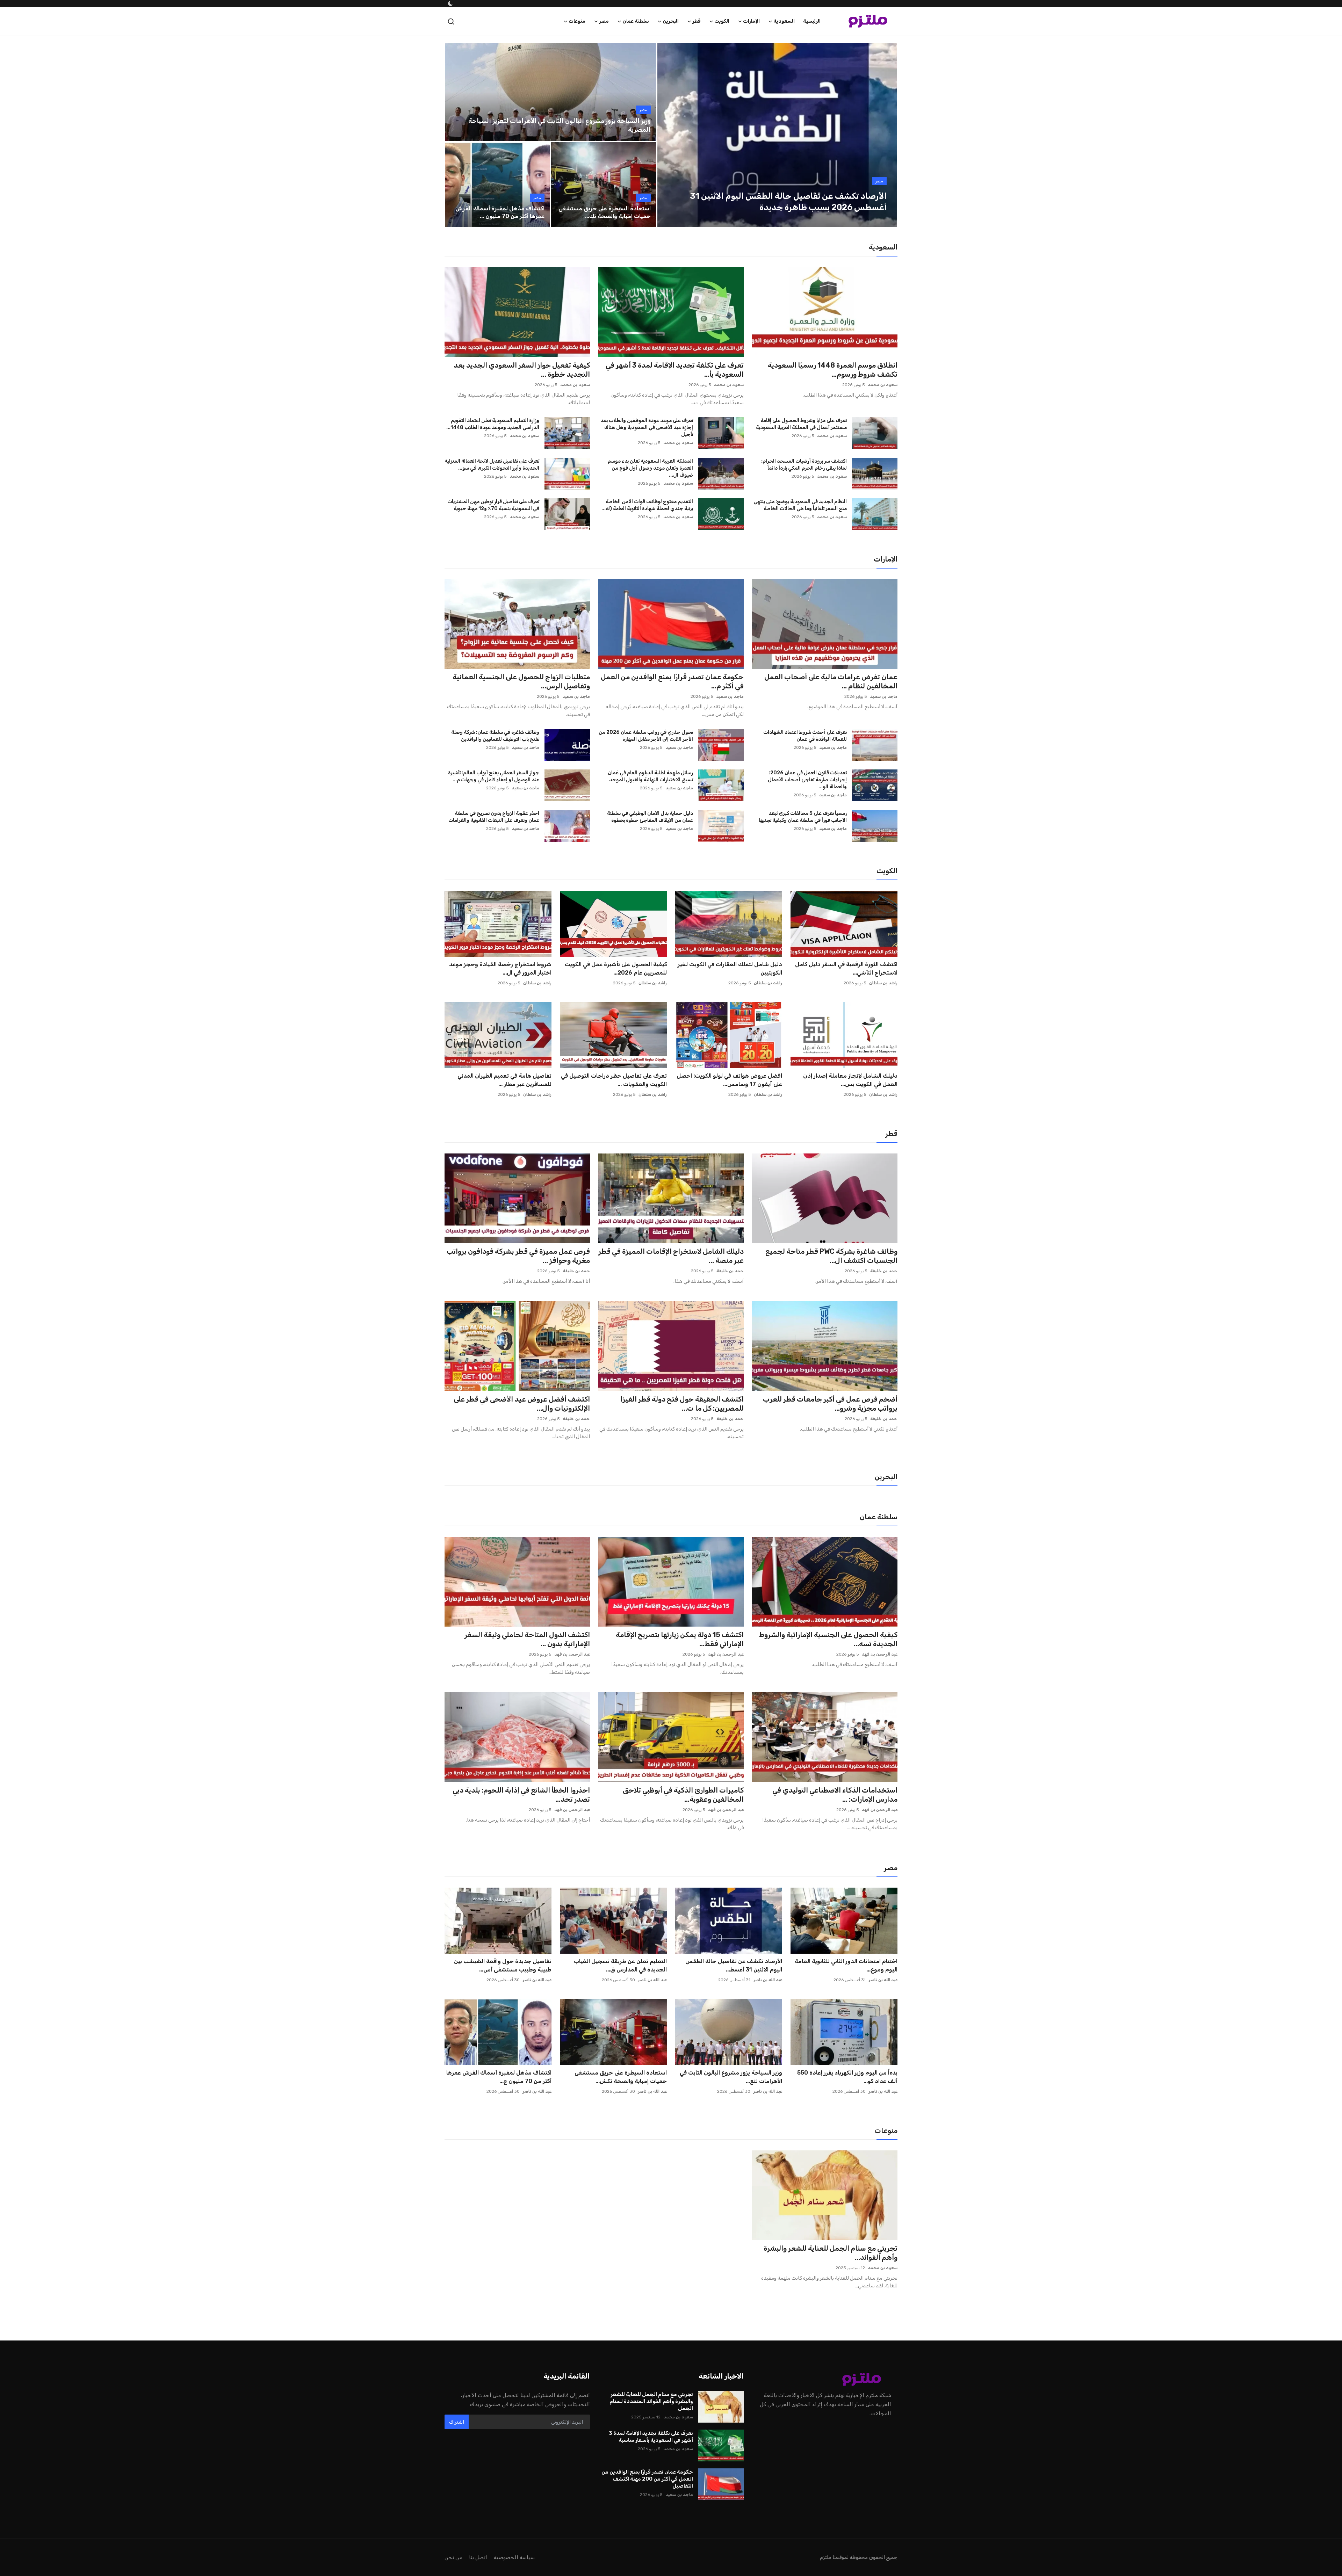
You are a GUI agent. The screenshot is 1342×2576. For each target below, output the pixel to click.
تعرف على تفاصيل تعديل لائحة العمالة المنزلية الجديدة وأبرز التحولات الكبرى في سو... (492, 465)
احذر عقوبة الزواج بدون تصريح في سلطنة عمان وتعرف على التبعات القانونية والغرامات (494, 817)
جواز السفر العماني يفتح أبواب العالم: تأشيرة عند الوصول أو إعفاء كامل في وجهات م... (494, 776)
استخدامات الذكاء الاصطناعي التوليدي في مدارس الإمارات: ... (835, 1795)
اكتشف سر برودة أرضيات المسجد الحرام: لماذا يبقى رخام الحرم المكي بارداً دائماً (804, 465)
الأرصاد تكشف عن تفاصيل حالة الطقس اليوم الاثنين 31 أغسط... (734, 1965)
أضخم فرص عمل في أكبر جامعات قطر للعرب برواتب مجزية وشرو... (830, 1404)
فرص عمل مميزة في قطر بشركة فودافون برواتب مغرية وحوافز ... (518, 1256)
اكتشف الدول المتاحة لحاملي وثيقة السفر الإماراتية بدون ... (527, 1639)
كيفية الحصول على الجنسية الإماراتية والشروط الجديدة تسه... (828, 1639)
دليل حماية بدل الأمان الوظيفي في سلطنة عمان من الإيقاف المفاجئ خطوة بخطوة (650, 817)
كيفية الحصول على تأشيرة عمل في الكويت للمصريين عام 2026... (616, 968)
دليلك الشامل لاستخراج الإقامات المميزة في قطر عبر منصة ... (671, 1256)
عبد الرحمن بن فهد (880, 1654)
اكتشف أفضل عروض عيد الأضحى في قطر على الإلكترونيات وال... (522, 1404)
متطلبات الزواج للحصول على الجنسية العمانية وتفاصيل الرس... (521, 681)
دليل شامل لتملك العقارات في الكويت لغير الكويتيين (730, 968)
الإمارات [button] (751, 21)
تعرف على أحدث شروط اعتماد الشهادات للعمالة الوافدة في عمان (805, 736)
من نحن (453, 2557)
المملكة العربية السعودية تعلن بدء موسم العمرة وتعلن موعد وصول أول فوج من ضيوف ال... (650, 468)
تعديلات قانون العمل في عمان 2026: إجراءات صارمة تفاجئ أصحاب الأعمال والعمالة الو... (807, 780)
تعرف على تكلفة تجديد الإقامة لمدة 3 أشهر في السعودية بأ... (675, 370)
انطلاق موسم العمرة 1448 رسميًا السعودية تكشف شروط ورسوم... (833, 370)
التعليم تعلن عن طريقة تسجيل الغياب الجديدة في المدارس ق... (620, 1965)
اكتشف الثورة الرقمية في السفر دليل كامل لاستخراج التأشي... (846, 968)
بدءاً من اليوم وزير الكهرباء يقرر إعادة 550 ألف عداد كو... (847, 2077)
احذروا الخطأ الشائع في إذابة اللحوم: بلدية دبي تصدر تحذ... (521, 1795)
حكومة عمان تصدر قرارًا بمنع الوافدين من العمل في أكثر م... (672, 681)
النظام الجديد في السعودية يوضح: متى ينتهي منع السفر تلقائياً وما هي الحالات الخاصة (800, 505)
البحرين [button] (671, 21)
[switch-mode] (450, 3)
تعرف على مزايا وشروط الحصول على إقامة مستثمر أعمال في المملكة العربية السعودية (801, 424)
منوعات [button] (577, 21)
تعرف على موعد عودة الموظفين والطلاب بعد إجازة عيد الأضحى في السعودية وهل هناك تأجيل (647, 428)
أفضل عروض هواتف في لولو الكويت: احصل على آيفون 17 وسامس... (729, 1080)
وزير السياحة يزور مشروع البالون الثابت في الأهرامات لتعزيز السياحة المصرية (560, 125)
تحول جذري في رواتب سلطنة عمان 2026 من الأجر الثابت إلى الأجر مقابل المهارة (646, 736)
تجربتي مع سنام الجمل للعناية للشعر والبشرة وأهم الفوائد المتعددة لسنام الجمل (651, 2401)
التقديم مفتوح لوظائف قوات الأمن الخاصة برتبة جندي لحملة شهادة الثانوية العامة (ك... (647, 505)
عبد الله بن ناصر (883, 1980)
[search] (451, 21)
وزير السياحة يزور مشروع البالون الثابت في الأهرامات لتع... (731, 2077)
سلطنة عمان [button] (636, 21)
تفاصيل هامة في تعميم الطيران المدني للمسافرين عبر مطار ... (504, 1080)
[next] (886, 135)
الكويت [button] (722, 21)
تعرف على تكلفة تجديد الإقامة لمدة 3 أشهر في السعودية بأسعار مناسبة (651, 2437)
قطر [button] (697, 21)
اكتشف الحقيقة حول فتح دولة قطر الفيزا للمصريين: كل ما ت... (682, 1404)
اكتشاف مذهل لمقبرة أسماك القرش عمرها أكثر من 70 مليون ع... (499, 2077)
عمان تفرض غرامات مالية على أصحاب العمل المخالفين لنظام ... (831, 681)
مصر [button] (604, 21)
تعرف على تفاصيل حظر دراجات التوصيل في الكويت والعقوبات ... (614, 1080)
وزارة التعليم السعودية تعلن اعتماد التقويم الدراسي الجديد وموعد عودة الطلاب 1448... (493, 424)
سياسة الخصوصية (514, 2557)
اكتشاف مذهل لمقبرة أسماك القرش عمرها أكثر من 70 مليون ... (500, 212)
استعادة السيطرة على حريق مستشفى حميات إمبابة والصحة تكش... (621, 2077)
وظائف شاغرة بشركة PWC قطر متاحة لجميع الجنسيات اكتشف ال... (831, 1256)
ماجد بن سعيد (884, 696)
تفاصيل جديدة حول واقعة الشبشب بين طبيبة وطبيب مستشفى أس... (503, 1965)
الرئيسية (812, 21)
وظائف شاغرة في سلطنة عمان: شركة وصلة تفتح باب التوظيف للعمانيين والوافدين (495, 736)
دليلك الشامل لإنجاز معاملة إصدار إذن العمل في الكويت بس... (850, 1080)
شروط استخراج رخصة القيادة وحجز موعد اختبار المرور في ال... (500, 968)
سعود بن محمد (883, 385)
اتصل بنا (478, 2557)
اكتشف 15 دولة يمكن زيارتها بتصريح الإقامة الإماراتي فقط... (680, 1639)
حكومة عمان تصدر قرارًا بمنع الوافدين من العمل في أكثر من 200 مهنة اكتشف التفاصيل (647, 2479)
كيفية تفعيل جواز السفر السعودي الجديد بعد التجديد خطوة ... (522, 370)
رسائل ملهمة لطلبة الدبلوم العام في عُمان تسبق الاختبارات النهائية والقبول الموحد (650, 776)
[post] (777, 135)
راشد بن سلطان (883, 983)
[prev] (669, 135)
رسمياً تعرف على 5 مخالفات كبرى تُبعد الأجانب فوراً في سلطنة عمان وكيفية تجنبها (803, 817)
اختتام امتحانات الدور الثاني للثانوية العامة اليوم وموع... (846, 1965)
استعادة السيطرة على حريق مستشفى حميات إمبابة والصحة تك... (605, 212)
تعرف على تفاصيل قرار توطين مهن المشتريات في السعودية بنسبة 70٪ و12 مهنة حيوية (493, 505)
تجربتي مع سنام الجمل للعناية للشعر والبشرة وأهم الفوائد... (831, 2253)
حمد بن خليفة (884, 1271)
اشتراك (457, 2422)
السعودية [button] (784, 21)
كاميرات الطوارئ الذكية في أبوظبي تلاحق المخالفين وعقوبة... (683, 1795)
